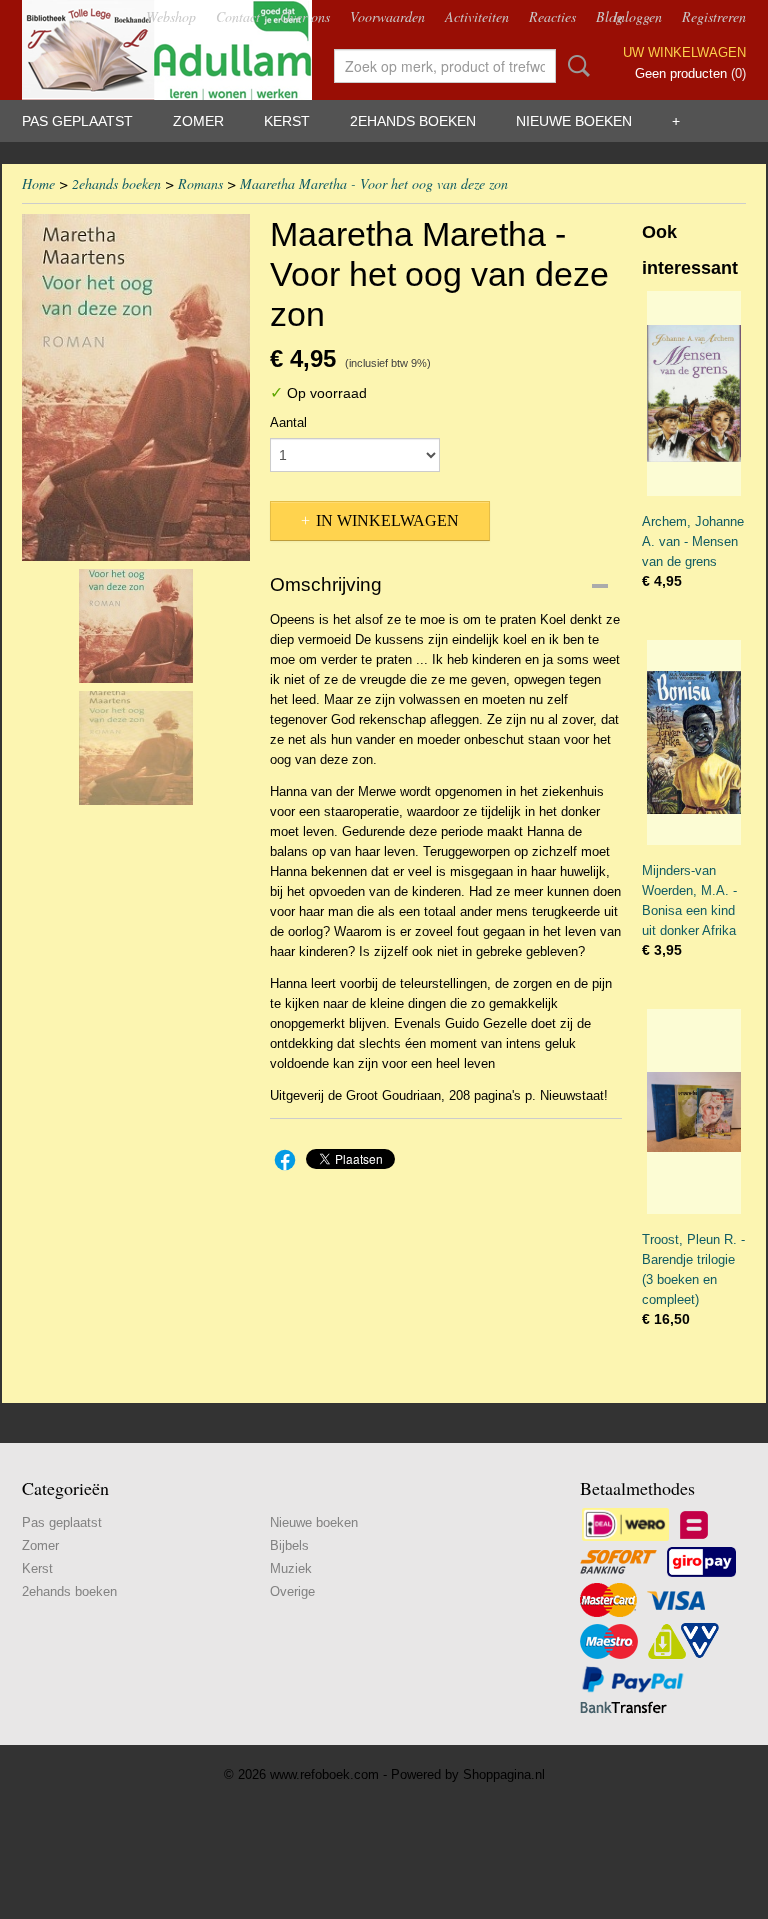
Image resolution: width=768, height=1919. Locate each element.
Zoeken (575, 66)
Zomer (198, 121)
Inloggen (637, 16)
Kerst (287, 121)
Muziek (291, 1568)
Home (38, 183)
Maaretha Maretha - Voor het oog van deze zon (374, 183)
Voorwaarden (387, 16)
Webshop (171, 16)
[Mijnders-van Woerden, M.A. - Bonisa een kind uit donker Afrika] (694, 742)
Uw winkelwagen (684, 52)
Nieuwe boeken (574, 121)
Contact (238, 16)
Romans (200, 183)
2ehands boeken (413, 121)
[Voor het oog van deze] (136, 387)
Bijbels (289, 1545)
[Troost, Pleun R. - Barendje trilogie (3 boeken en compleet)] (694, 1111)
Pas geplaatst (77, 121)
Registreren (714, 16)
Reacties (552, 16)
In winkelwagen (387, 520)
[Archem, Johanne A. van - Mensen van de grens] (694, 393)
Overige (292, 1591)
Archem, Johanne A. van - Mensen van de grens (693, 541)
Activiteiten (477, 16)
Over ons (305, 16)
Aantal (288, 422)
